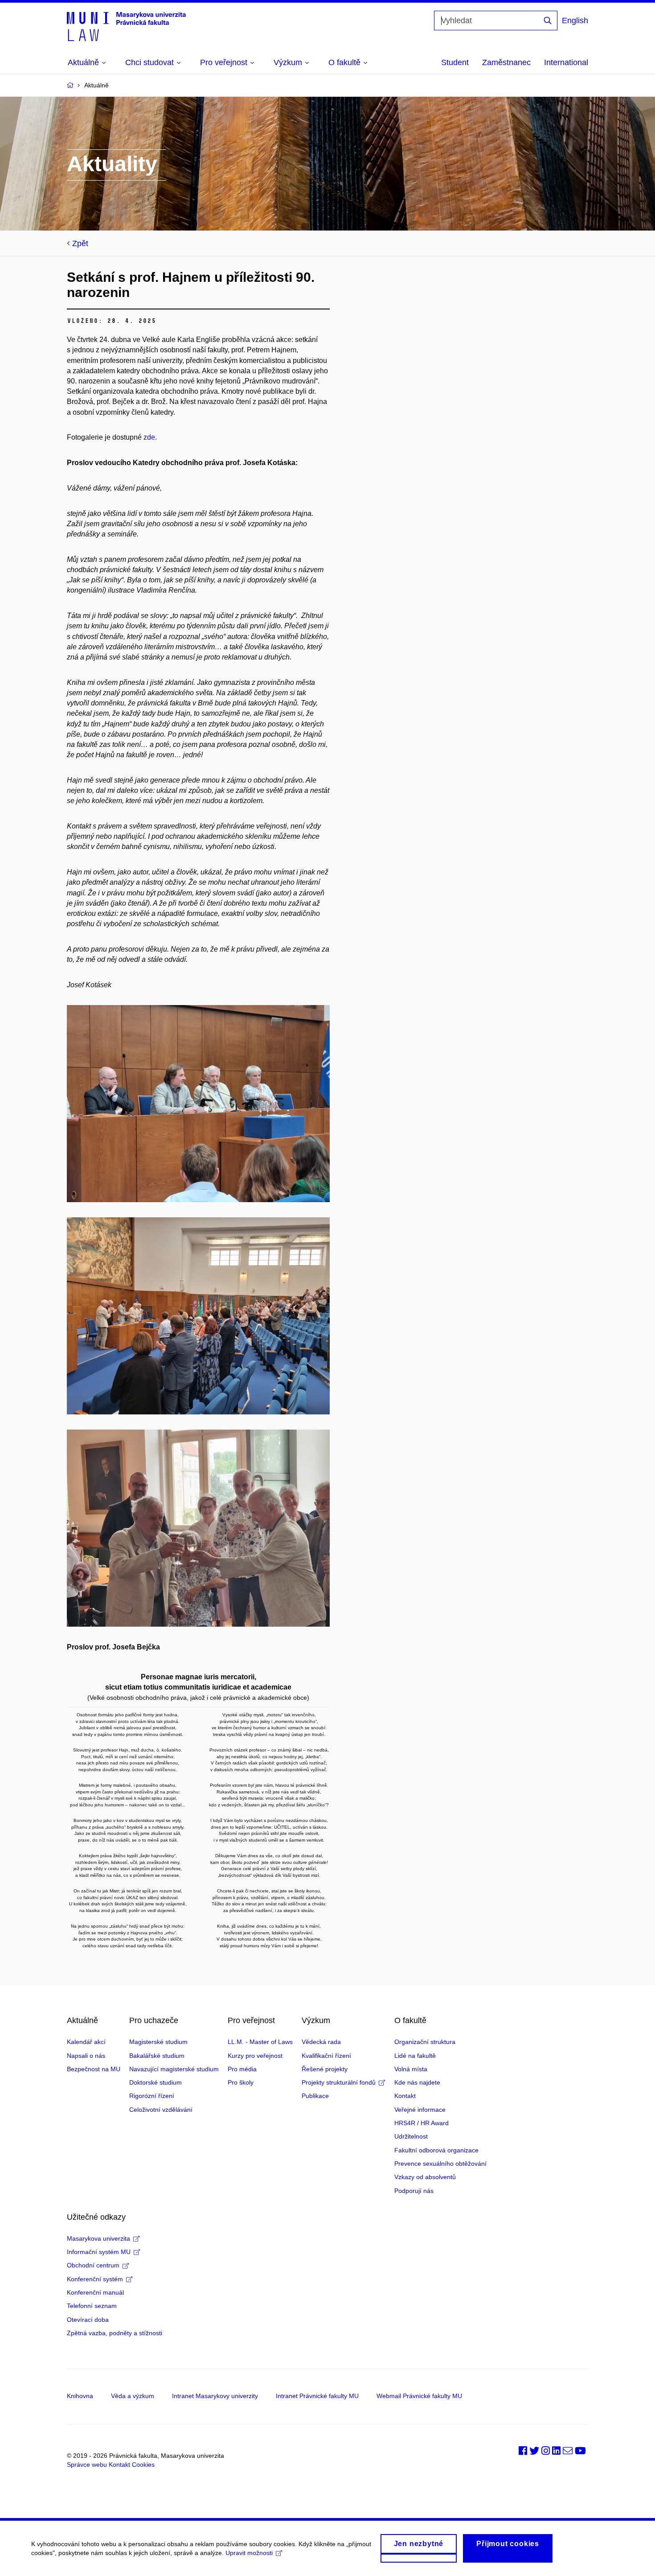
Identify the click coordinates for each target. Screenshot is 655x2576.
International (566, 62)
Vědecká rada (321, 2042)
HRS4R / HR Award (422, 2123)
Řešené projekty (325, 2069)
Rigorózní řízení (152, 2096)
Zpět (80, 243)
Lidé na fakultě (415, 2056)
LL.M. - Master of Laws (260, 2042)
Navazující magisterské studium (174, 2069)
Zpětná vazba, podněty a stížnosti (115, 2333)
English (575, 21)
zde (149, 437)
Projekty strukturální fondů (339, 2082)
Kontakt (405, 2096)
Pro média (242, 2069)
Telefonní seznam (92, 2306)
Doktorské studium (156, 2082)
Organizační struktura (425, 2042)
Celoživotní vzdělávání (161, 2110)
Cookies (143, 2465)
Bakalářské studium (157, 2056)
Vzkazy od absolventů (425, 2177)
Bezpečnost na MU (94, 2069)
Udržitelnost (411, 2136)
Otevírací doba (88, 2320)
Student (455, 62)
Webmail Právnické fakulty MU (419, 2396)
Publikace (315, 2096)
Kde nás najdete (417, 2082)
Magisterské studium (158, 2042)
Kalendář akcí (86, 2042)
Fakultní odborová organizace (436, 2150)
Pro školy (241, 2082)
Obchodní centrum (93, 2265)
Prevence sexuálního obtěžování (440, 2164)
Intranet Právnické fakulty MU (317, 2396)
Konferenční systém (95, 2279)
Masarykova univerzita (98, 2238)
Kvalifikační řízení (326, 2056)
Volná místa (411, 2069)
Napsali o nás (86, 2056)
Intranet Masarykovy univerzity (215, 2396)
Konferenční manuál (95, 2292)
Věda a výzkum (133, 2396)
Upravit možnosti (249, 2553)
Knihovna (80, 2396)
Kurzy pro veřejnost (255, 2056)
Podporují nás (414, 2191)
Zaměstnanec (506, 62)
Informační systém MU (99, 2252)
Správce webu (87, 2465)
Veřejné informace (420, 2110)
